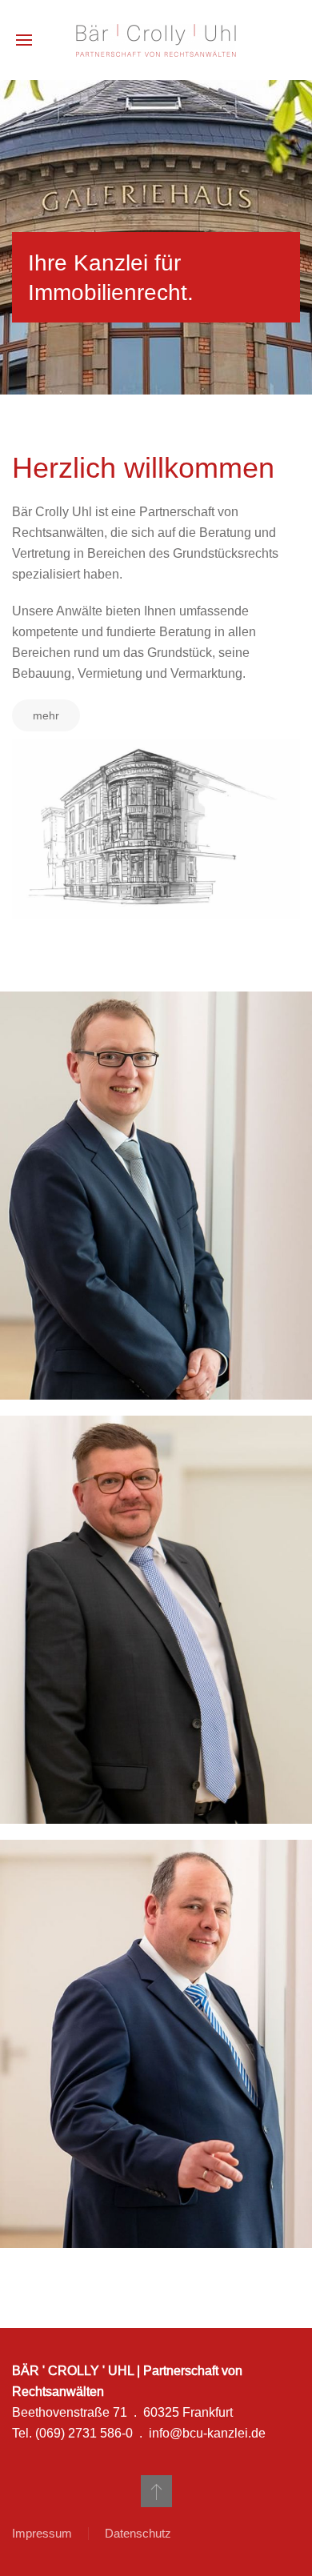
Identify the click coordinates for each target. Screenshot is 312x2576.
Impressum (42, 2533)
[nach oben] (156, 2491)
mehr (46, 715)
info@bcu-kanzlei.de (207, 2433)
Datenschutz (138, 2533)
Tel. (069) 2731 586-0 (72, 2433)
